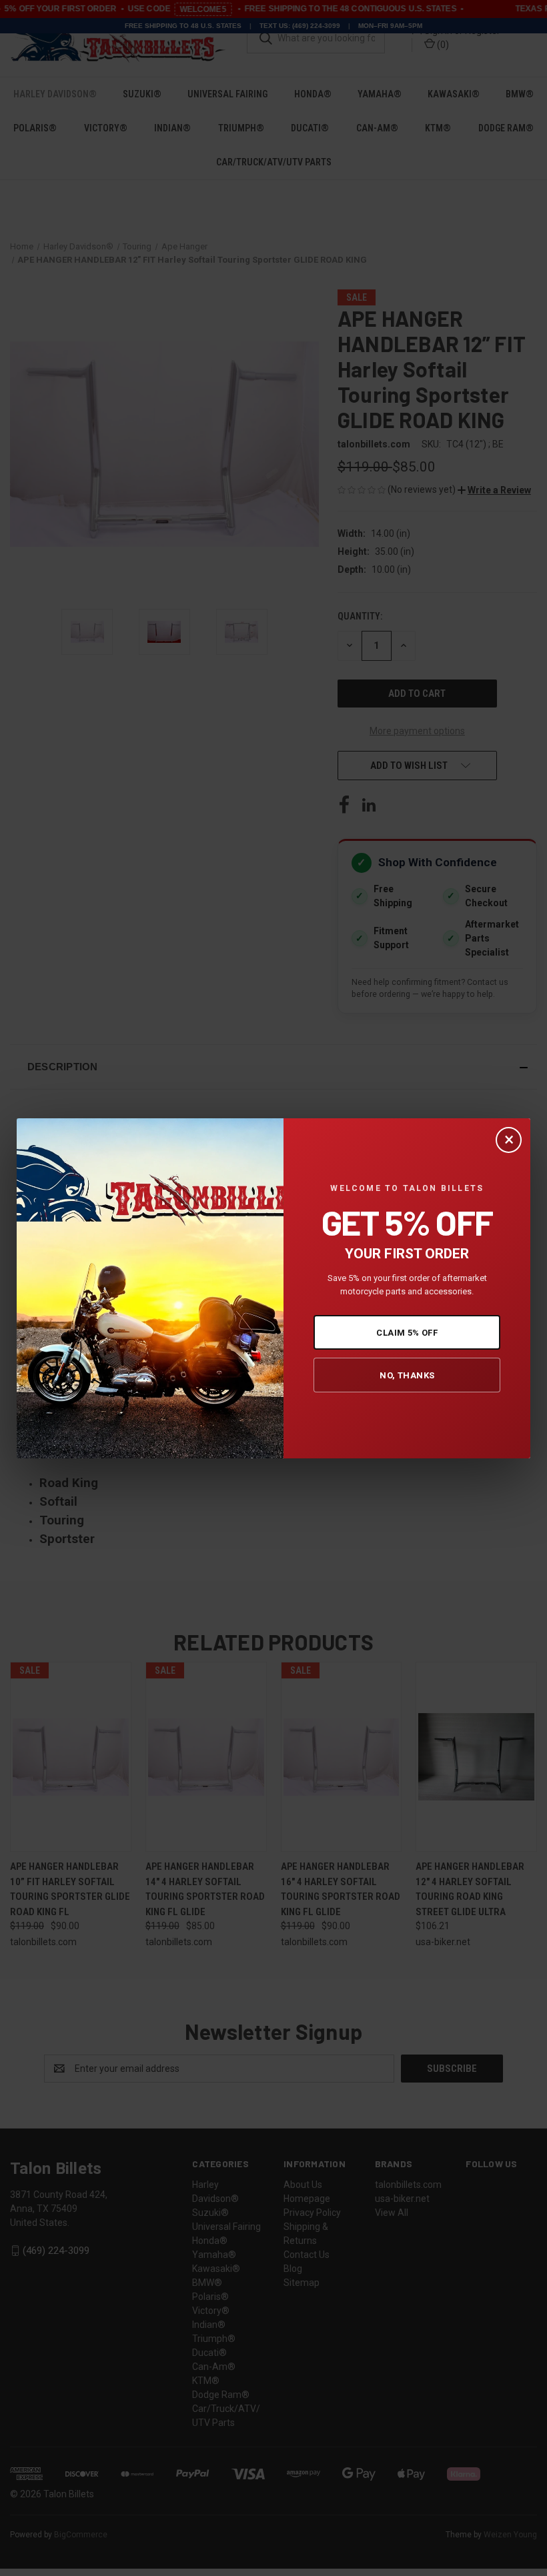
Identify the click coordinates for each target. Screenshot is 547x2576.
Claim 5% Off (407, 1333)
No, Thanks (407, 1375)
